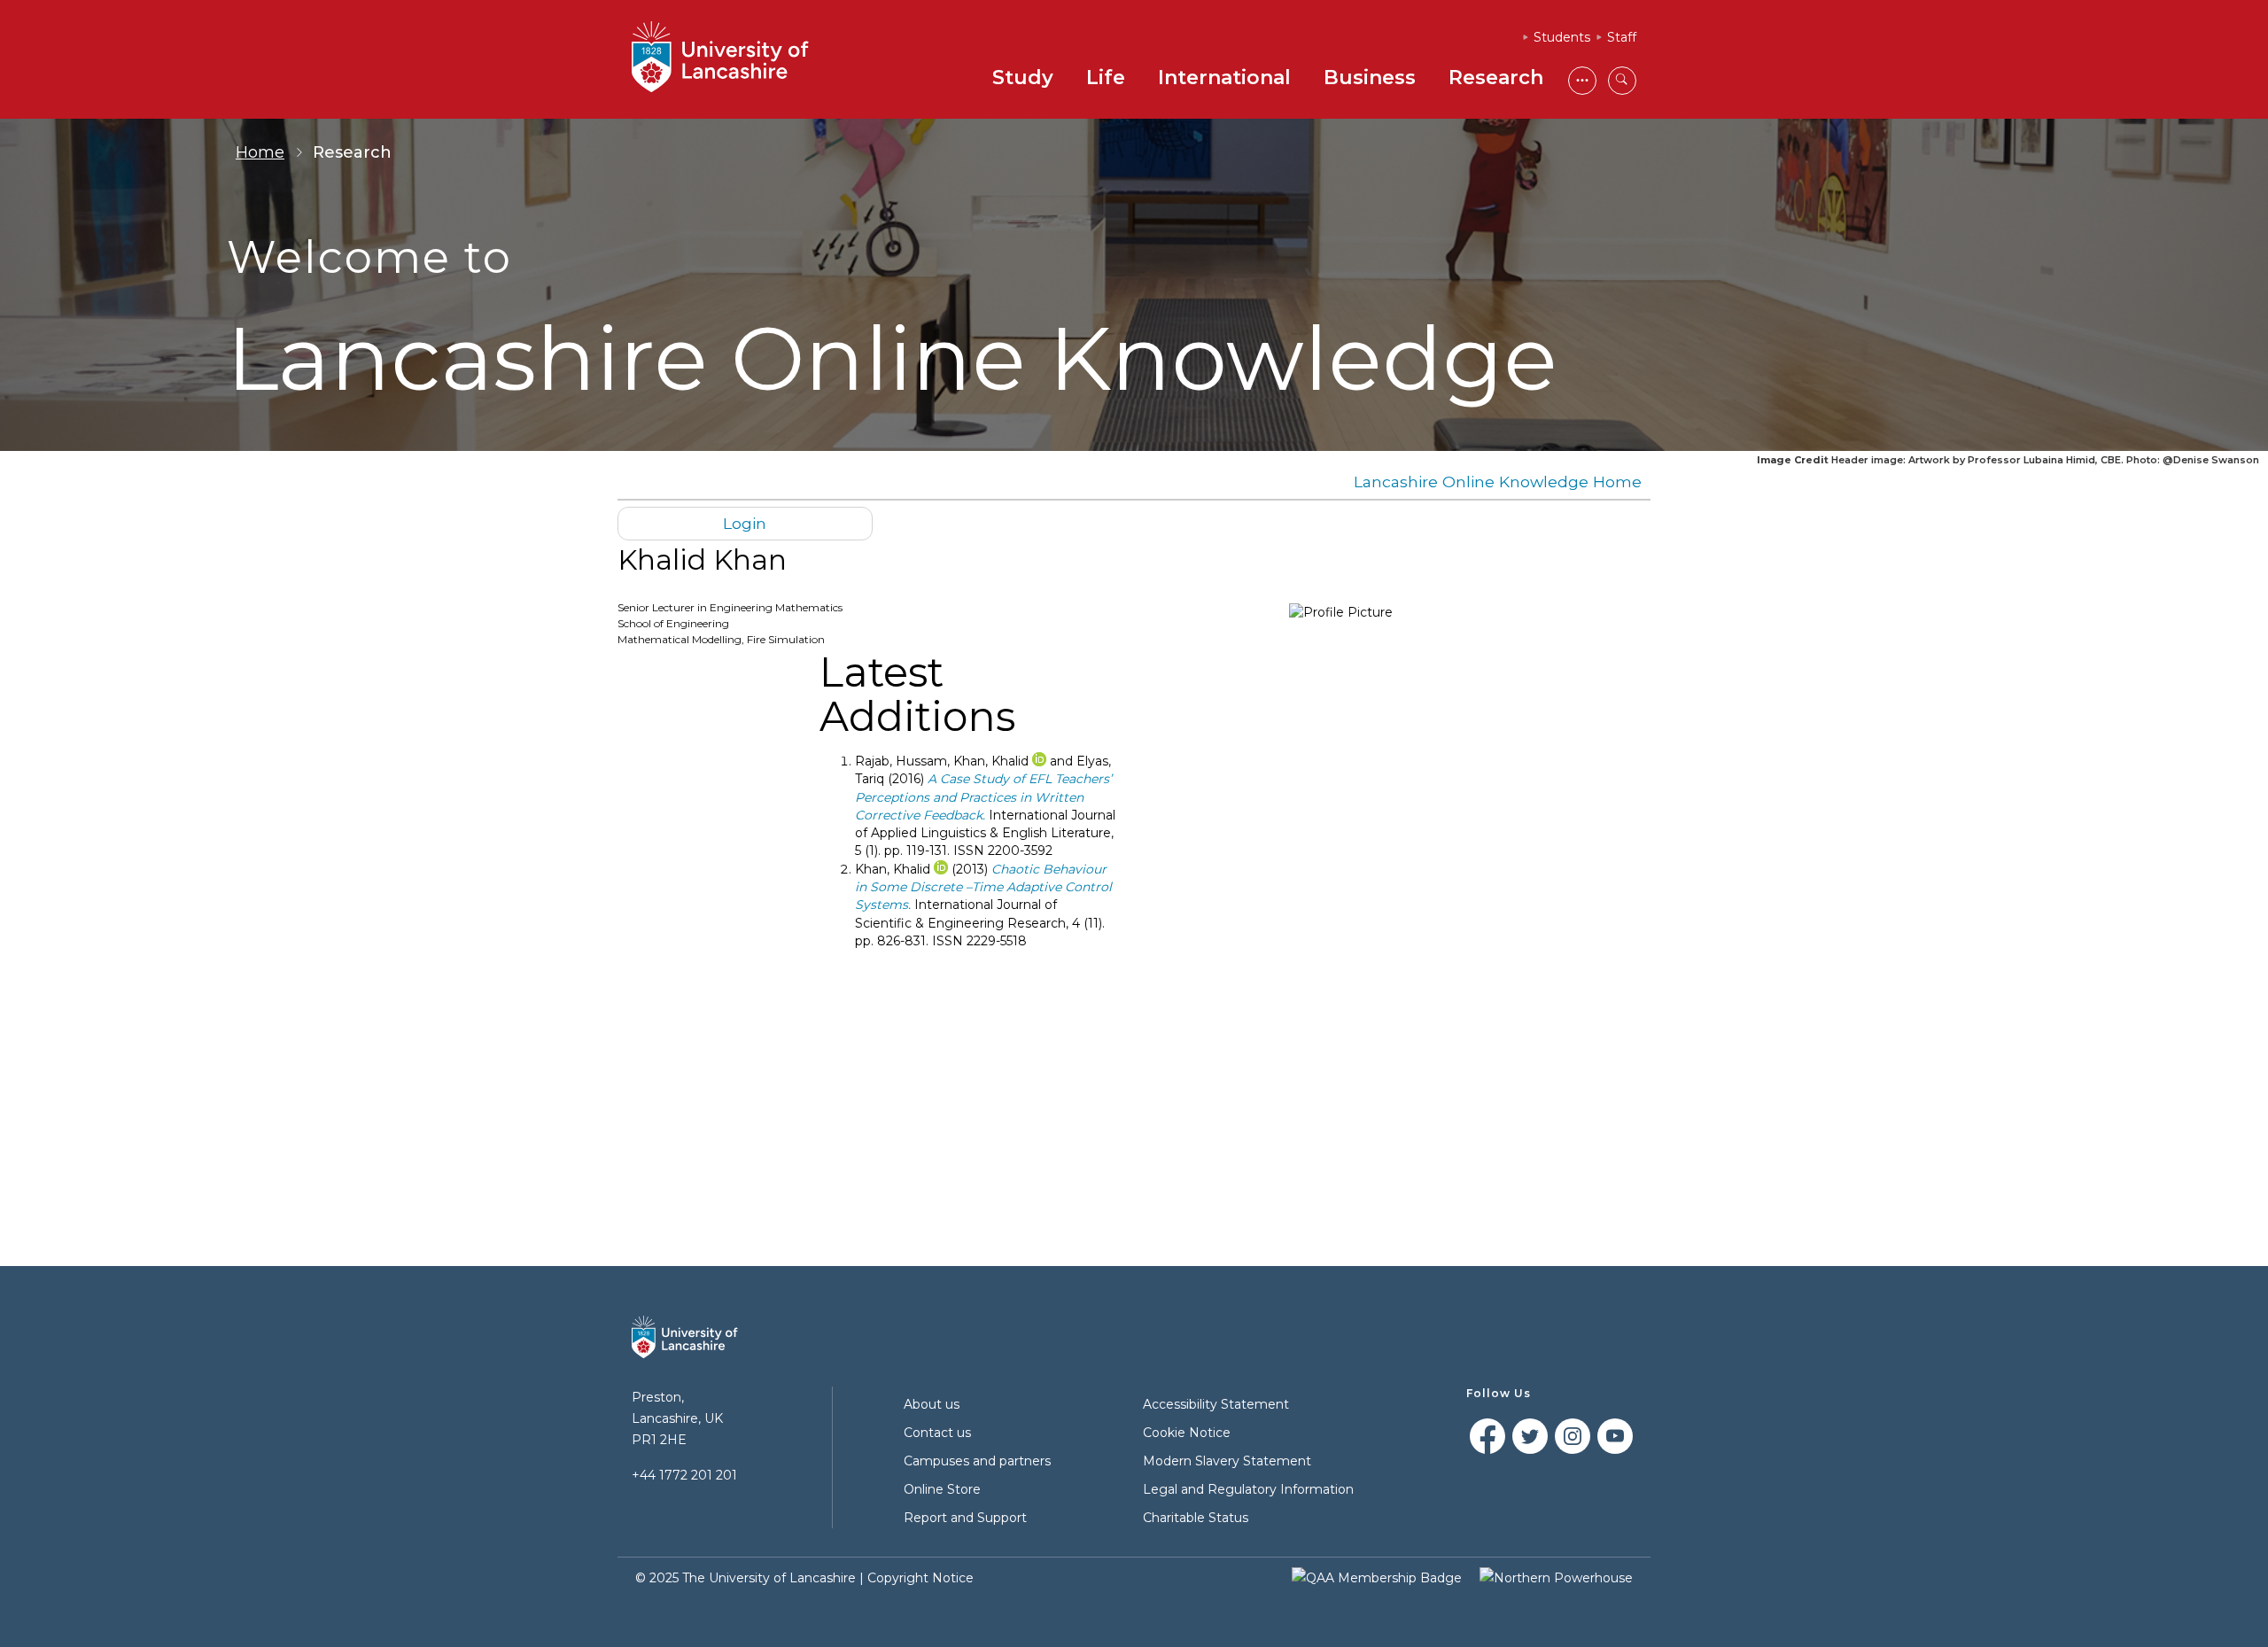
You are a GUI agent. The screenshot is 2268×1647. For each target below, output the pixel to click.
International (1224, 78)
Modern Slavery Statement (1227, 1461)
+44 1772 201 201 (684, 1475)
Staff (1622, 37)
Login (745, 523)
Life (1106, 78)
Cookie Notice (1187, 1433)
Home (260, 152)
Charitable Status (1196, 1518)
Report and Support (965, 1518)
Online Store (942, 1489)
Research (1496, 78)
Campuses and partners (977, 1461)
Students (1562, 37)
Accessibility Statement (1216, 1404)
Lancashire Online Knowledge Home (1498, 482)
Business (1370, 78)
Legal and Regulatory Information (1248, 1489)
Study (1023, 78)
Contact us (937, 1433)
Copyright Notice (920, 1578)
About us (932, 1404)
